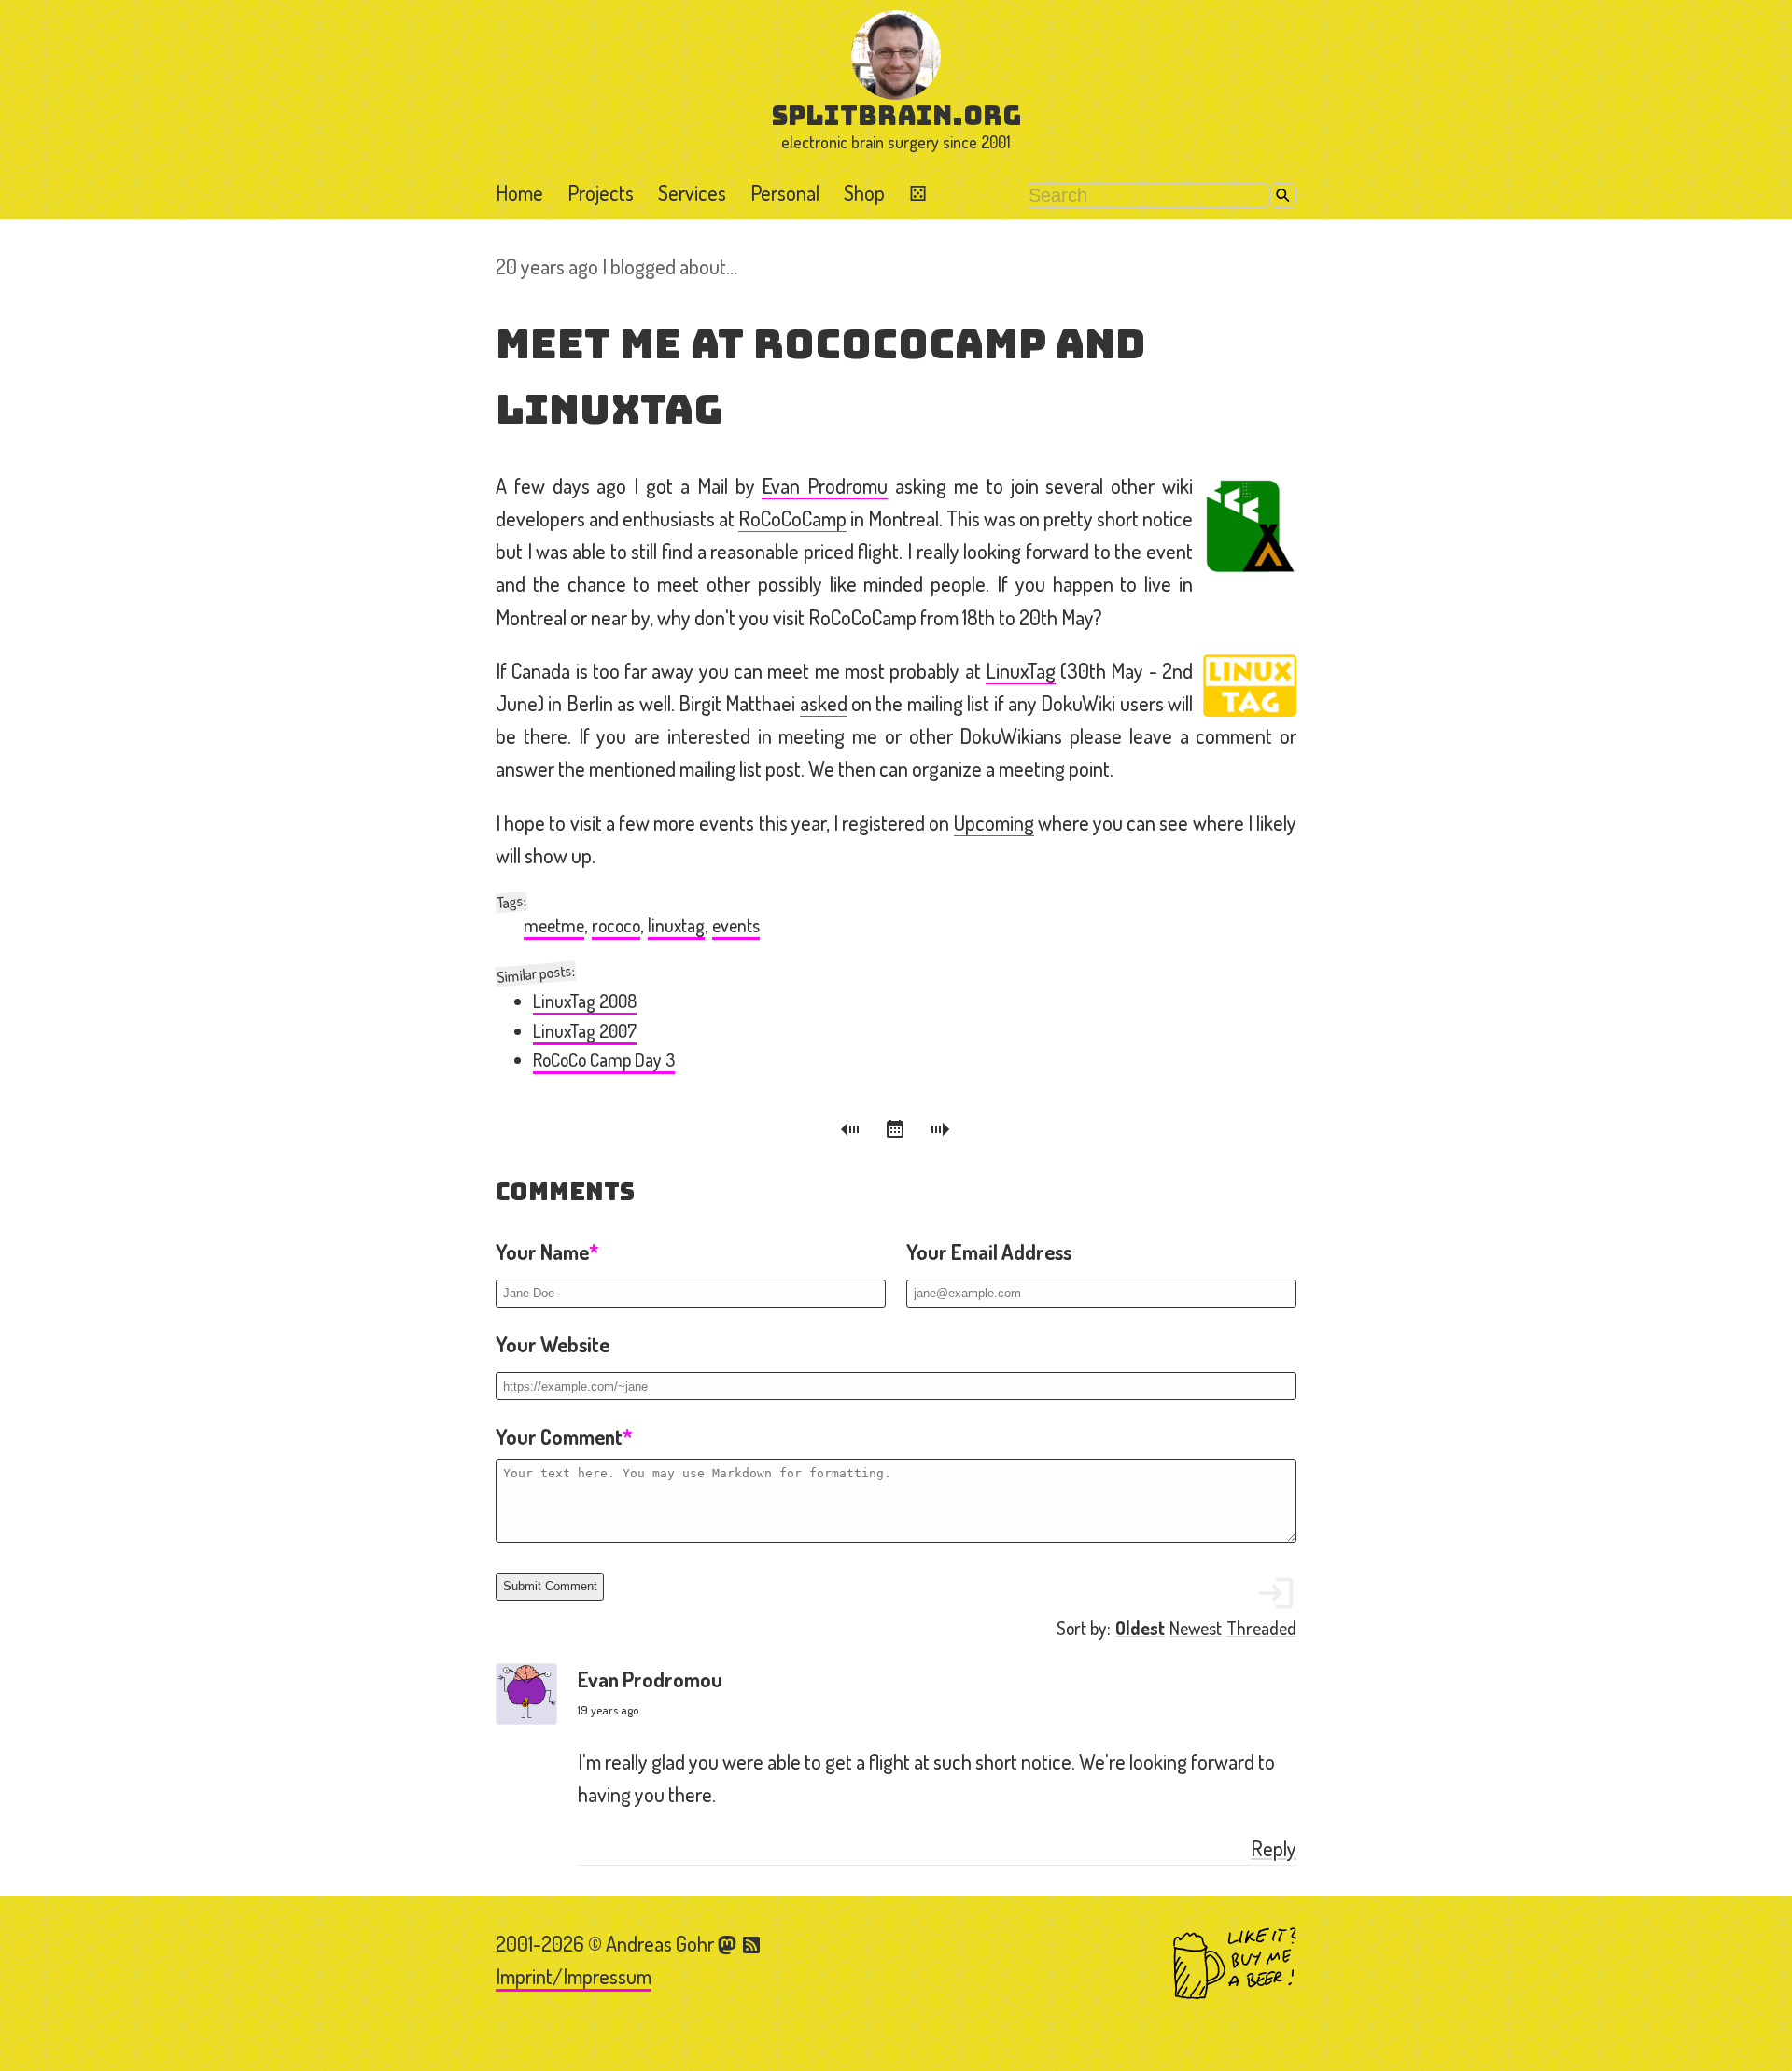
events (736, 925)
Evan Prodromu (825, 485)
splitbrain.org (896, 115)
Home (519, 192)
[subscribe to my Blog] (752, 1943)
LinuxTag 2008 (585, 1001)
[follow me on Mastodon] (730, 1943)
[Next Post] (941, 1132)
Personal (785, 192)
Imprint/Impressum (574, 1976)
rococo (616, 925)
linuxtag (676, 925)
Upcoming (994, 822)
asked (824, 703)
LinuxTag (1021, 670)
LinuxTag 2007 (585, 1031)
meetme (554, 925)
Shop (864, 192)
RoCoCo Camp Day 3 (604, 1060)
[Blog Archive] (898, 1132)
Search (1283, 196)
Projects (601, 192)
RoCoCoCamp (792, 518)
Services (692, 192)
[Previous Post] (853, 1132)
